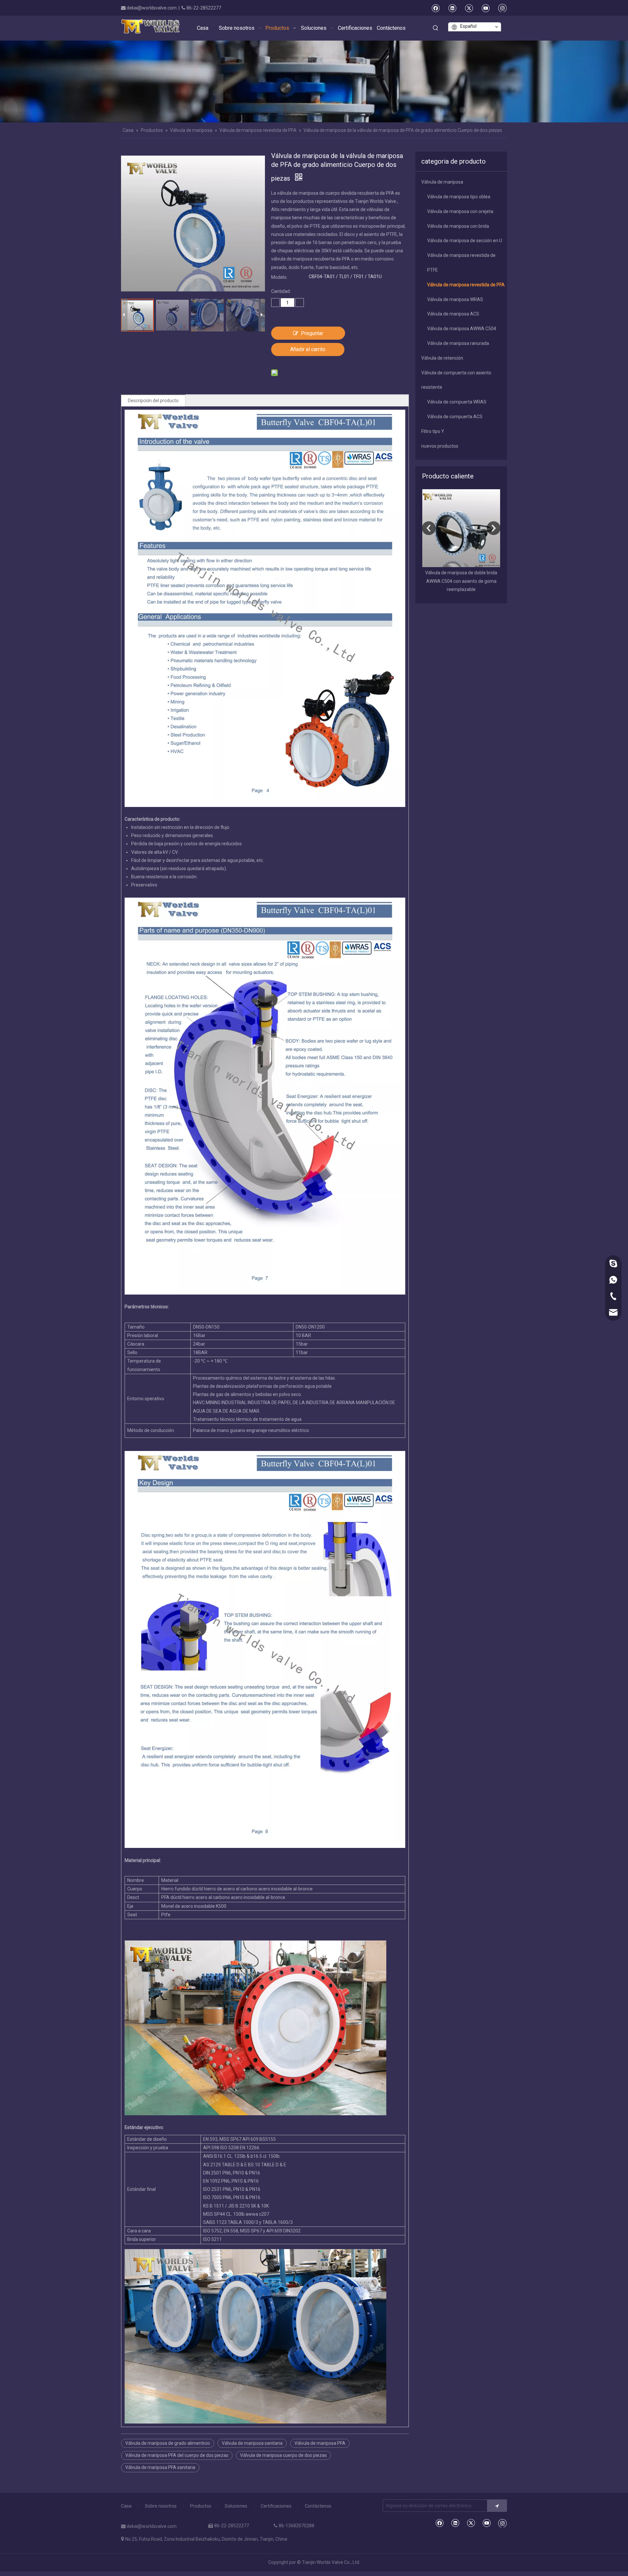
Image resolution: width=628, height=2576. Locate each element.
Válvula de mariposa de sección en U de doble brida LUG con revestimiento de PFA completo (432, 581)
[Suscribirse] (497, 2506)
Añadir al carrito (308, 349)
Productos (201, 2506)
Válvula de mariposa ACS (453, 314)
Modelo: (279, 277)
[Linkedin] (452, 8)
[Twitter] (469, 8)
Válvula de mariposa (442, 182)
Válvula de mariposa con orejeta (460, 211)
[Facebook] (436, 8)
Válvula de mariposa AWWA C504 (462, 329)
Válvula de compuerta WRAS (457, 402)
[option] (432, 541)
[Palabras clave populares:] (436, 28)
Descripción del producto (153, 401)
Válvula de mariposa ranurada (458, 343)
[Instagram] (502, 8)
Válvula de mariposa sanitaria (252, 2443)
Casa (126, 2506)
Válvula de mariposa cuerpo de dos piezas (283, 2455)
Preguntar (312, 333)
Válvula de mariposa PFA (320, 2443)
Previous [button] (429, 528)
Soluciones (236, 2506)
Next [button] (494, 528)
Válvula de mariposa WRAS (455, 299)
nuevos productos (440, 446)
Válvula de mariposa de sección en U (465, 241)
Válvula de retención (442, 358)
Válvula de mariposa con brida (458, 226)
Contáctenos (318, 2506)
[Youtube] (486, 8)
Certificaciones (276, 2506)
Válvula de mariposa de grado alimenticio (168, 2443)
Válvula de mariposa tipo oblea (459, 197)
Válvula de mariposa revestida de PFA (466, 285)
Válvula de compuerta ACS (455, 417)
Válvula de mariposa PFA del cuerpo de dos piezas (177, 2455)
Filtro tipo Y (433, 431)
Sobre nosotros (161, 2506)
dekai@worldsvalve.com (152, 8)
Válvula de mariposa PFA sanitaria (160, 2467)
